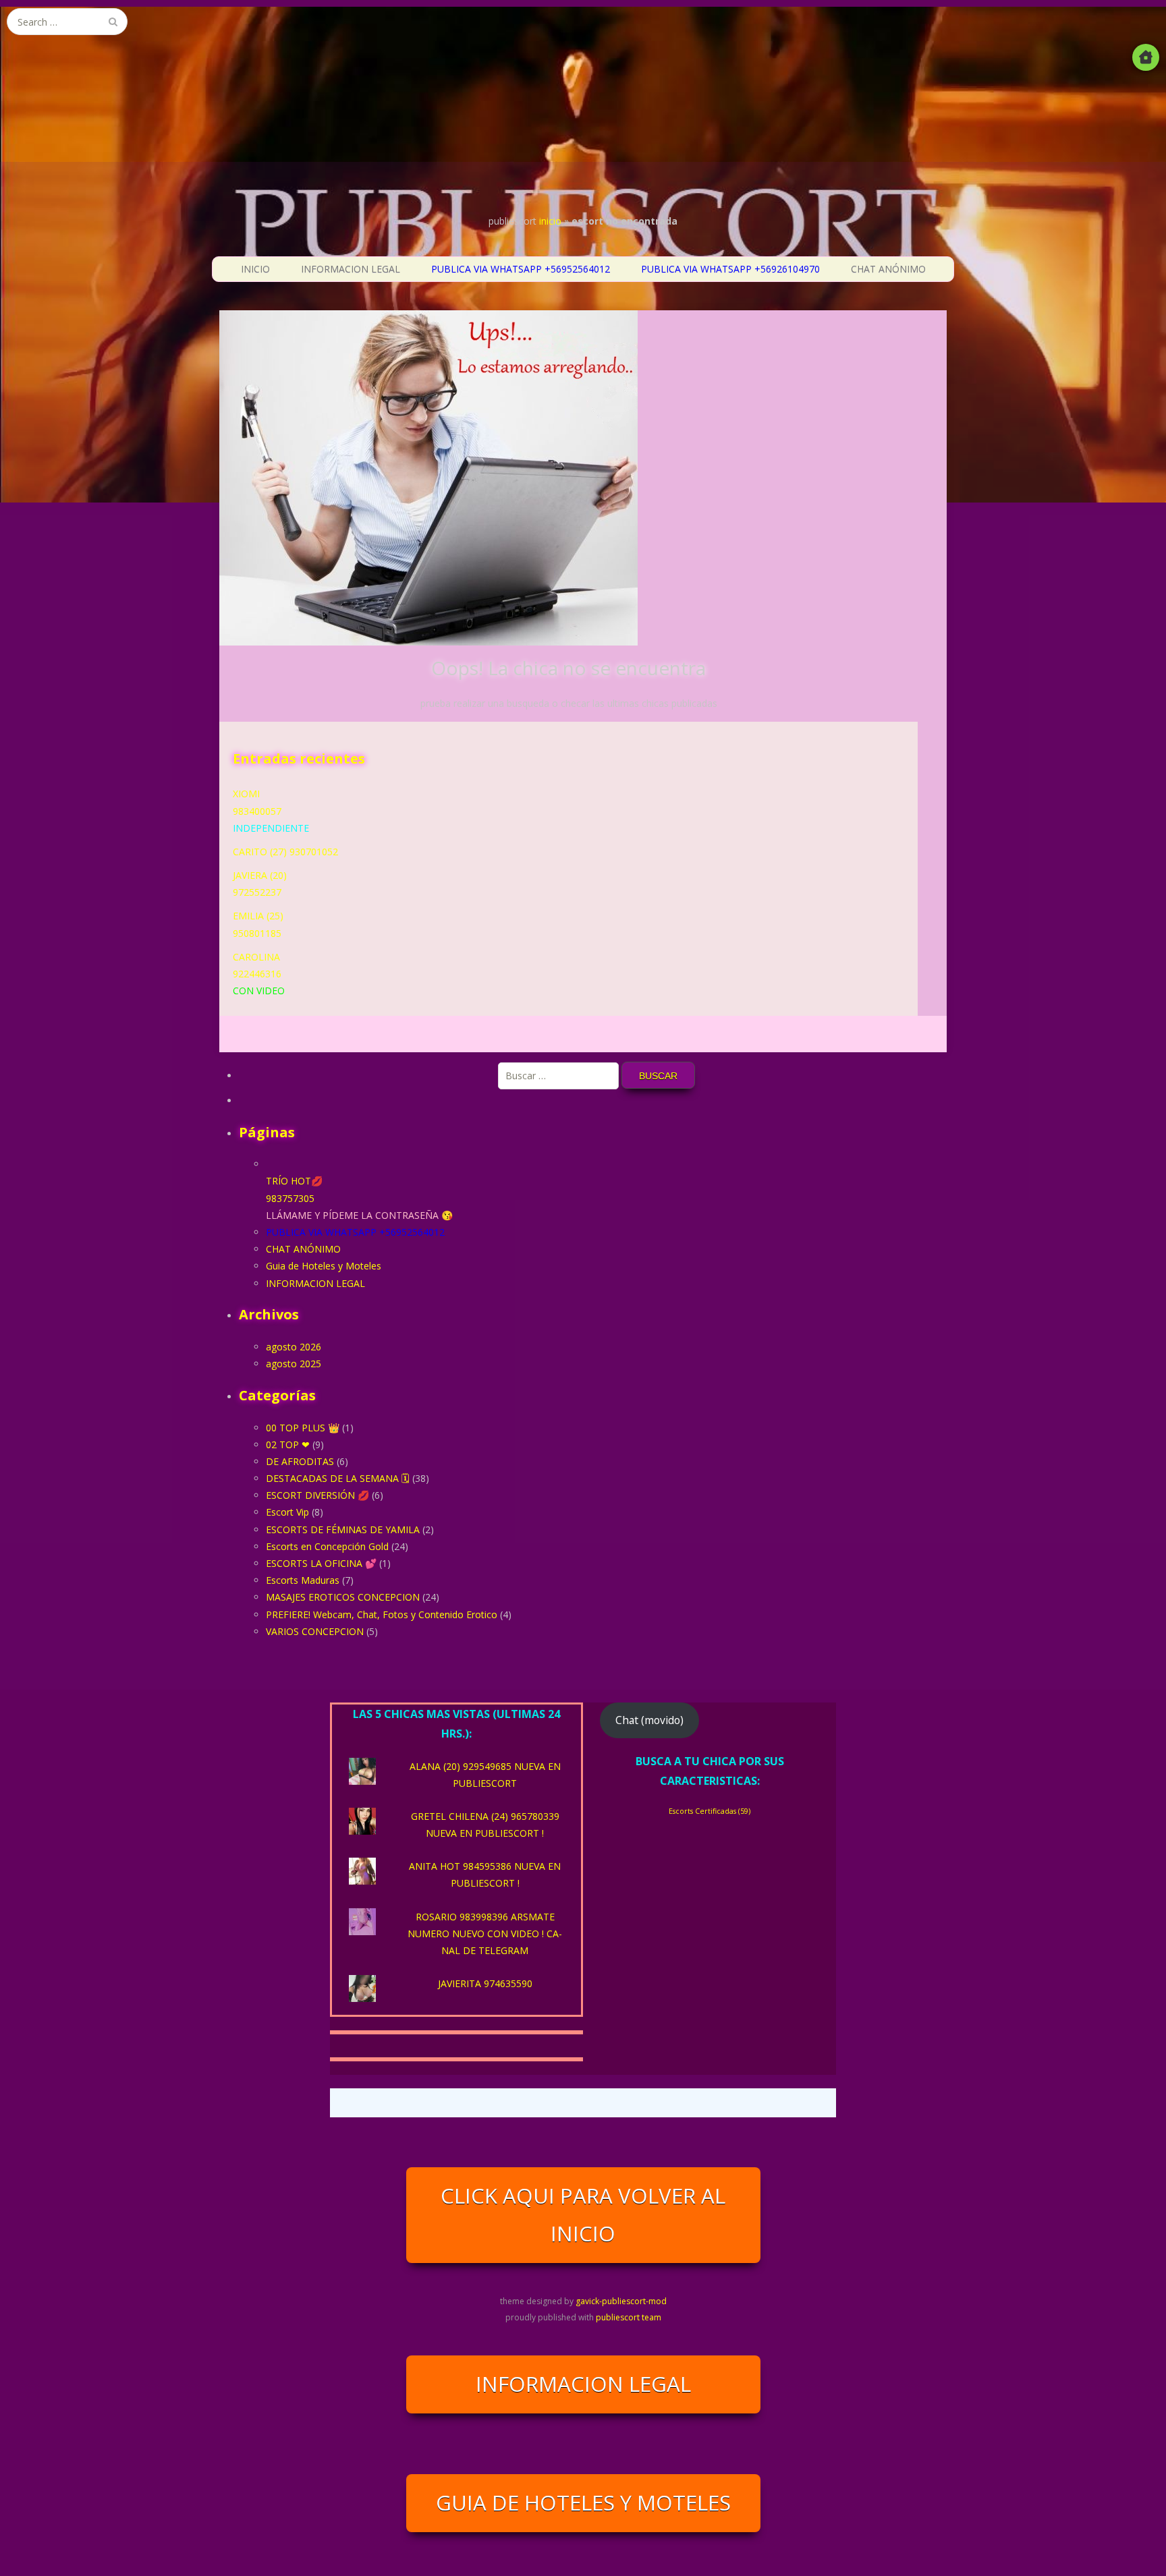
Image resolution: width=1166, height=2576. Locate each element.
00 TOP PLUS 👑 (303, 1428)
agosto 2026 (294, 1347)
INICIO (255, 269)
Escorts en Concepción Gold (327, 1546)
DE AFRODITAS (300, 1461)
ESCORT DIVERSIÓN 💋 (317, 1495)
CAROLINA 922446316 (259, 974)
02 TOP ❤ (288, 1444)
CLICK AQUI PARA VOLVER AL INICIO (583, 2214)
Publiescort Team (629, 2317)
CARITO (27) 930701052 (285, 852)
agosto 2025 (294, 1364)
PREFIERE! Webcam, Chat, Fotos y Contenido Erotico (382, 1614)
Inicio (550, 221)
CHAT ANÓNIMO (888, 269)
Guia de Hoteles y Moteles (324, 1266)
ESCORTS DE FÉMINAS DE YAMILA (343, 1529)
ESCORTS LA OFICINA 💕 (321, 1563)
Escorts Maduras (303, 1580)
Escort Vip (287, 1512)
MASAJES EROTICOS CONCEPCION (343, 1597)
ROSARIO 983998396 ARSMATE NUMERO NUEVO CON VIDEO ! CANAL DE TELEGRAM (485, 1934)
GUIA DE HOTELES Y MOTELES (583, 2502)
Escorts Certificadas (710, 1811)
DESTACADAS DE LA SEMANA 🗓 (338, 1478)
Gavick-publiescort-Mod (621, 2301)
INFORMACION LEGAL (351, 269)
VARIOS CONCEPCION (315, 1631)
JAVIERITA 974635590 (485, 1983)
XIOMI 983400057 (271, 810)
